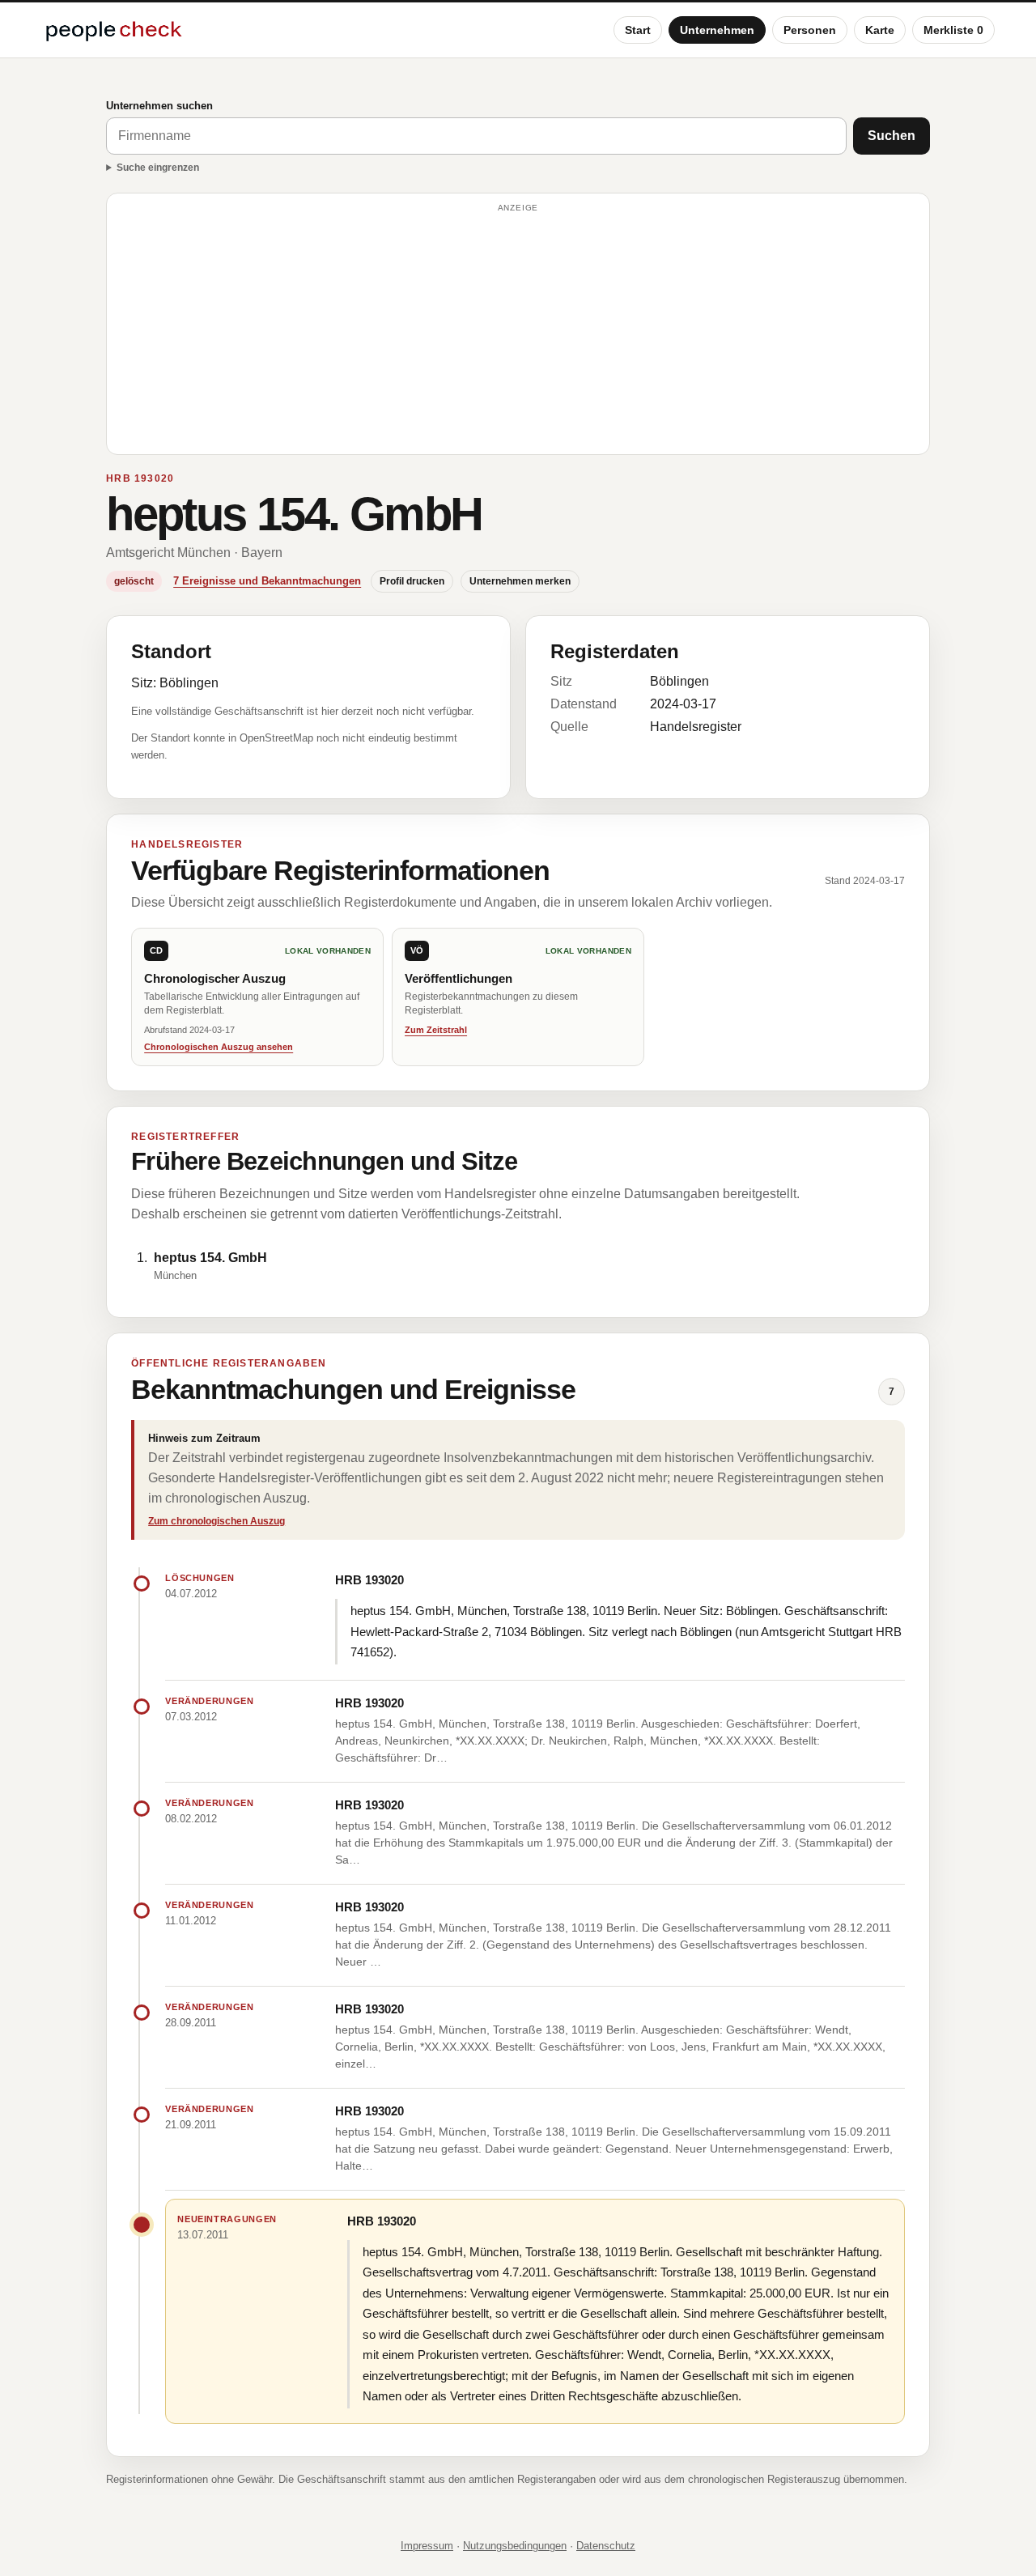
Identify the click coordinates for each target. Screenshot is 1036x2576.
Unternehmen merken (520, 581)
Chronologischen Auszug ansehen (219, 1047)
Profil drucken (412, 581)
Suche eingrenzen (158, 168)
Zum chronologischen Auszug (217, 1521)
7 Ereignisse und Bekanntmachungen (267, 581)
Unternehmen (717, 30)
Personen (810, 30)
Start (638, 30)
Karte (880, 30)
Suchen (892, 136)
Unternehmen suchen (159, 106)
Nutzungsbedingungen (515, 2546)
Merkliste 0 (953, 30)
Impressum (427, 2546)
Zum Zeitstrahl (436, 1030)
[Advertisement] (518, 331)
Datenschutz (606, 2546)
